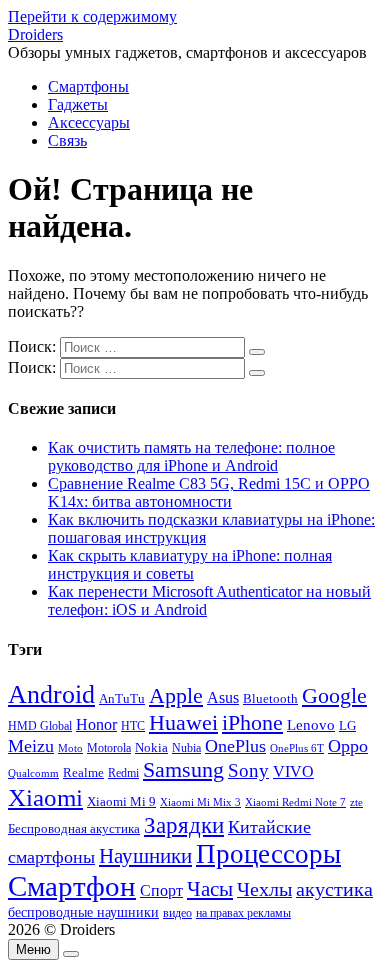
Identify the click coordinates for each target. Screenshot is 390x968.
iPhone (252, 722)
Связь (67, 140)
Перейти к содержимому (92, 16)
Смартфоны (88, 86)
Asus (223, 697)
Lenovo (311, 725)
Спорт (161, 890)
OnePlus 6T (297, 748)
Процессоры (268, 854)
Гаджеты (78, 104)
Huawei (183, 722)
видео (177, 913)
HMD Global (40, 726)
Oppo (348, 746)
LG (347, 725)
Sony (248, 770)
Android (51, 694)
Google (334, 696)
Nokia (151, 747)
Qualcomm (33, 773)
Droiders (35, 34)
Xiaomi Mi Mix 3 (200, 802)
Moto (70, 748)
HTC (133, 726)
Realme (83, 773)
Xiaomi (45, 797)
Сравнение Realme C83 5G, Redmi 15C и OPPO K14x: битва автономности (209, 492)
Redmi (123, 773)
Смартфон (72, 886)
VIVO (293, 771)
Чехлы (264, 889)
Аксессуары (89, 122)
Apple (176, 695)
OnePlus (235, 746)
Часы (210, 889)
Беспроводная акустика (74, 828)
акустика (334, 889)
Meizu (31, 746)
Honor (96, 724)
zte (356, 802)
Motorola (109, 748)
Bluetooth (270, 699)
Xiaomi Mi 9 (121, 802)
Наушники (145, 856)
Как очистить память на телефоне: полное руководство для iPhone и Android (191, 456)
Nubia (186, 748)
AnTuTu (122, 699)
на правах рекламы (243, 913)
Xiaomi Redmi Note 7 (295, 802)
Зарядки (184, 825)
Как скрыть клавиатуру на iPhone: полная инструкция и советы (190, 564)
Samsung (183, 769)
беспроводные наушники (83, 912)
